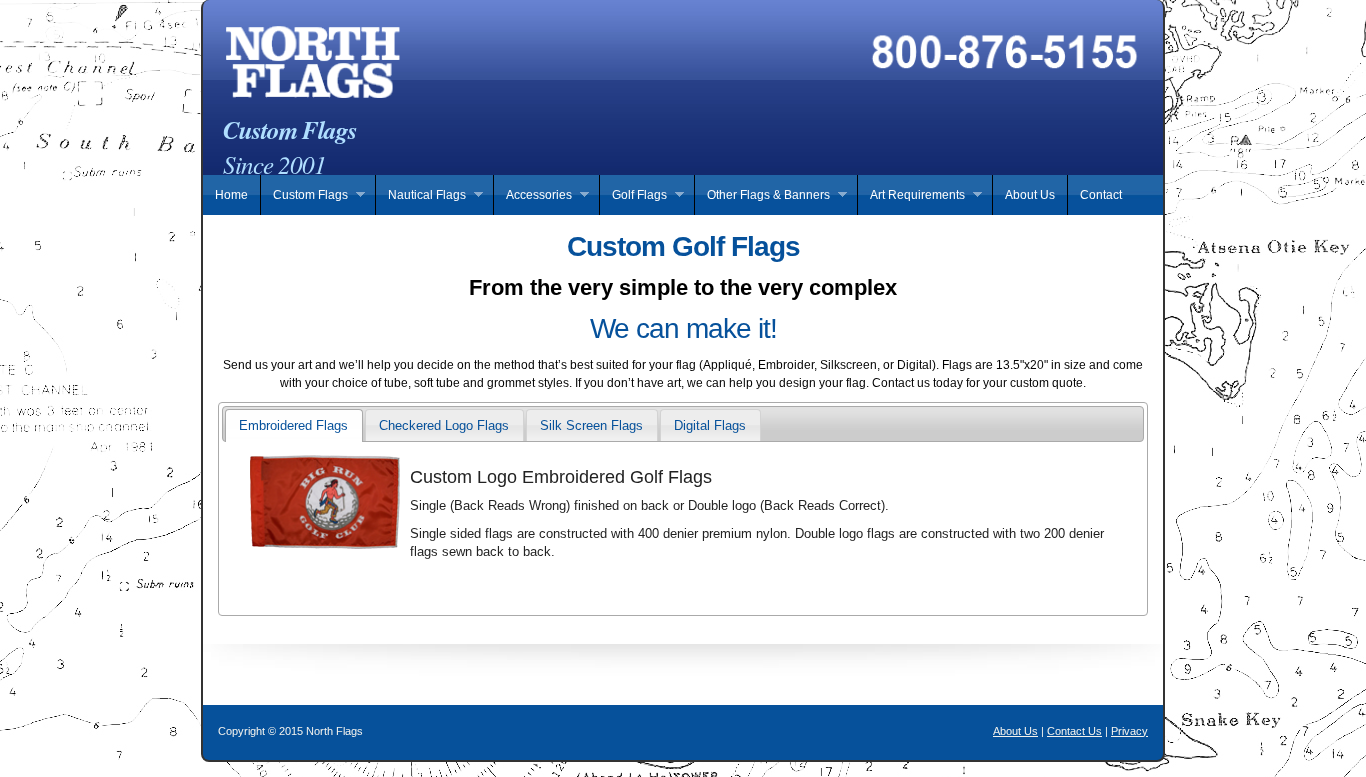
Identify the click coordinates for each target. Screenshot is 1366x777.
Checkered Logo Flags (444, 425)
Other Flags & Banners (762, 195)
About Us (1030, 195)
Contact (1101, 195)
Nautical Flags (420, 195)
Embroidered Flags (293, 425)
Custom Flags (304, 195)
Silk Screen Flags (591, 425)
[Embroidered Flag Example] (683, 460)
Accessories (532, 195)
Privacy (1129, 731)
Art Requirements (911, 195)
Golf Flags (633, 195)
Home (231, 195)
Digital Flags (710, 425)
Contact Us (1074, 731)
